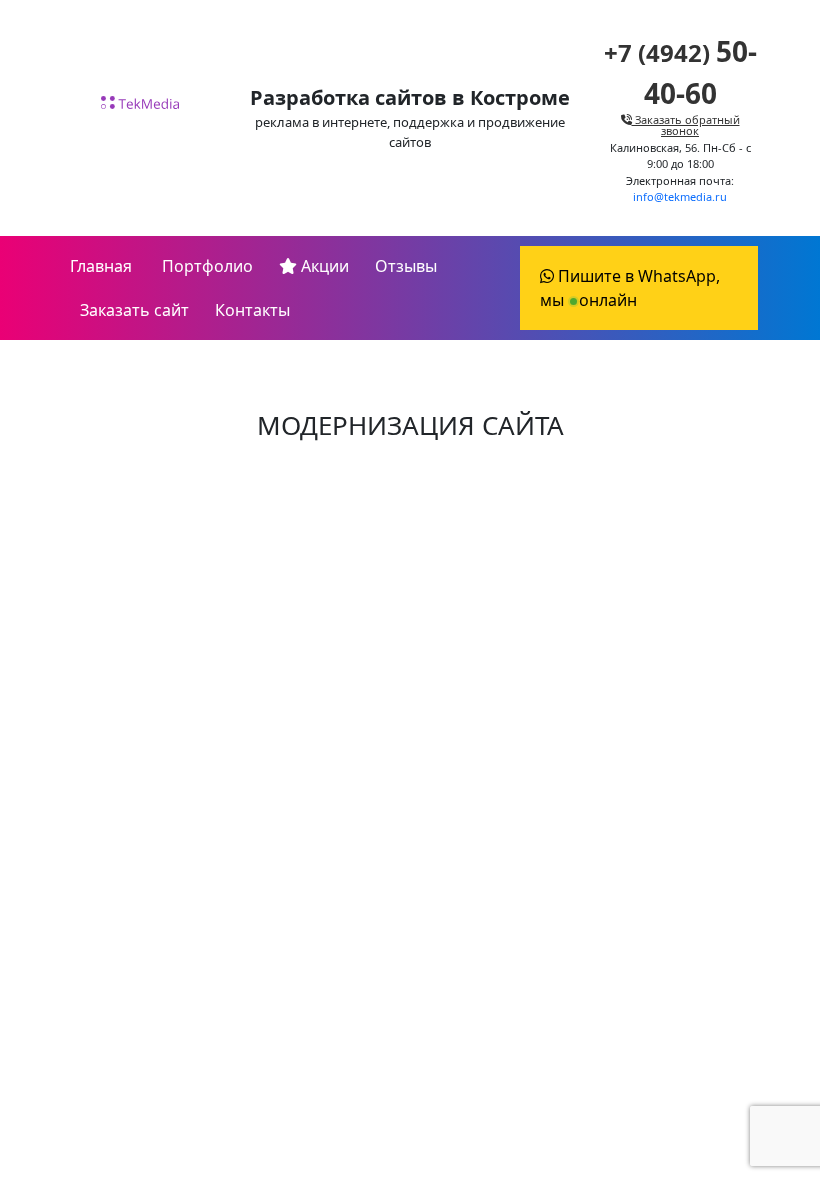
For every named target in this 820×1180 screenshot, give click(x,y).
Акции (323, 266)
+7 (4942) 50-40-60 (410, 705)
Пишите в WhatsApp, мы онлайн (630, 288)
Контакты (252, 310)
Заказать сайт (134, 310)
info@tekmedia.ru (680, 196)
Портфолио (205, 266)
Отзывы (406, 266)
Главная (101, 266)
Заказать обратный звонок (686, 125)
